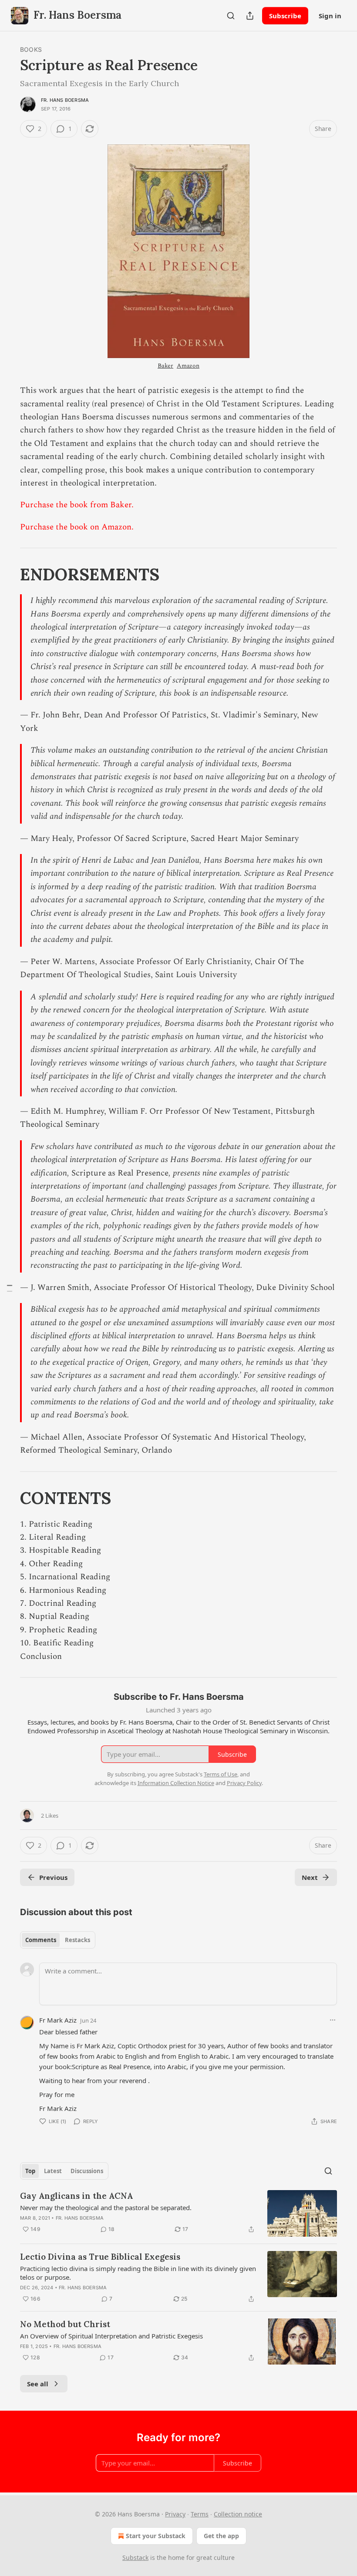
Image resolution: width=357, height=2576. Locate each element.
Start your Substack (156, 2536)
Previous (53, 1877)
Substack (135, 2558)
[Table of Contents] (10, 1288)
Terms (200, 2514)
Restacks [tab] (77, 1940)
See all (38, 2384)
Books (31, 49)
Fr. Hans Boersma (65, 100)
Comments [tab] (41, 1940)
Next (310, 1877)
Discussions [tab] (87, 2171)
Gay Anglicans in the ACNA (76, 2196)
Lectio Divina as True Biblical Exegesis (100, 2257)
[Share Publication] (250, 16)
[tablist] (58, 1940)
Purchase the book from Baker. (77, 505)
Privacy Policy (244, 1783)
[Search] (231, 16)
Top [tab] (30, 2171)
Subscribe (285, 16)
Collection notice (238, 2514)
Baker (165, 366)
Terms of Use (221, 1774)
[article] (178, 2213)
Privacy (175, 2514)
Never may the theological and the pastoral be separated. (106, 2208)
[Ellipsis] (333, 2020)
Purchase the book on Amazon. (77, 527)
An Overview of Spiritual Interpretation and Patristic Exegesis (111, 2336)
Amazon (188, 366)
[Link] (8, 574)
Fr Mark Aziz (58, 2020)
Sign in (330, 16)
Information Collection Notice (176, 1783)
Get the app (221, 2536)
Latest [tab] (53, 2171)
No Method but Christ (65, 2324)
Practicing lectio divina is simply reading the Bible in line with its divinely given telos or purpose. (138, 2273)
